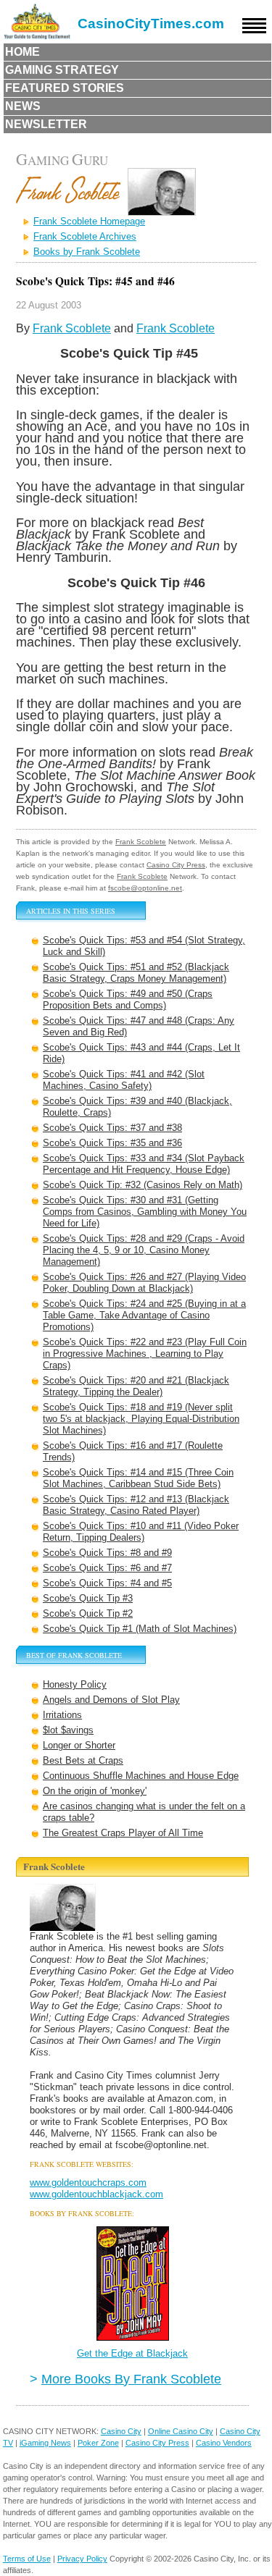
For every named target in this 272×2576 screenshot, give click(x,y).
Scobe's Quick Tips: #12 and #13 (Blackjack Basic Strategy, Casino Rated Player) (136, 1505)
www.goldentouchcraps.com (88, 2183)
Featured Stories (65, 88)
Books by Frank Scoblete (87, 252)
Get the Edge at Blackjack (132, 2353)
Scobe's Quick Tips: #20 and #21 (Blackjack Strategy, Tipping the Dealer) (136, 1386)
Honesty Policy (75, 1684)
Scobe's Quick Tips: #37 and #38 (112, 1128)
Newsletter (46, 124)
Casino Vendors (224, 2443)
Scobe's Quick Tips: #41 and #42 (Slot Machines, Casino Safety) (124, 1080)
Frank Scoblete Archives (85, 236)
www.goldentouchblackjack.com (96, 2194)
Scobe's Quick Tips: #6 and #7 (107, 1568)
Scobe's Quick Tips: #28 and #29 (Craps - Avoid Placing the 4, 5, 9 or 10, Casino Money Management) (144, 1250)
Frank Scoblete (72, 328)
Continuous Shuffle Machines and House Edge (141, 1776)
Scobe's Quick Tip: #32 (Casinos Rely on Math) (143, 1185)
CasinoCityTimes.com (151, 24)
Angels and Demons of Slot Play (111, 1700)
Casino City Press (176, 865)
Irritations (62, 1715)
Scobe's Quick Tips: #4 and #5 (107, 1583)
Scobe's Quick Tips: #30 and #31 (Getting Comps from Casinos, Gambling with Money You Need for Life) (145, 1212)
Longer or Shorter (79, 1745)
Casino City (121, 2431)
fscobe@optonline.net (145, 888)
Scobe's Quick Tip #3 (88, 1598)
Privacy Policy (82, 2559)
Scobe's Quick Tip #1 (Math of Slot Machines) (140, 1629)
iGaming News (45, 2443)
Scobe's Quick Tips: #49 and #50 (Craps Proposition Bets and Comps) (128, 999)
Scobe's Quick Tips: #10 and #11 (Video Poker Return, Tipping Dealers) (141, 1532)
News (23, 106)
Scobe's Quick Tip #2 (88, 1613)
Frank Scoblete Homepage (89, 221)
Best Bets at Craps (83, 1760)
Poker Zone (98, 2443)
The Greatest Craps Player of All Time (123, 1833)
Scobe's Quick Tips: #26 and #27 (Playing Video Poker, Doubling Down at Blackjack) (144, 1283)
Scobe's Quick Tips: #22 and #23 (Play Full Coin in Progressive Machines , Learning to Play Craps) (145, 1354)
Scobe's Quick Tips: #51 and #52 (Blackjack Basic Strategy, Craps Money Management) (136, 973)
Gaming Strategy (62, 70)
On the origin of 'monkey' (95, 1791)
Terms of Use (27, 2559)
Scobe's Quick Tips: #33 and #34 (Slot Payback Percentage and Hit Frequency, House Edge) (144, 1164)
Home (22, 52)
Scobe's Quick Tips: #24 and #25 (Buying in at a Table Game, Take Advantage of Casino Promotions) (144, 1315)
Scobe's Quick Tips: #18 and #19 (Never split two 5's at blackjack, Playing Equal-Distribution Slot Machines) (141, 1419)
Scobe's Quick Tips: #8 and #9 (107, 1553)
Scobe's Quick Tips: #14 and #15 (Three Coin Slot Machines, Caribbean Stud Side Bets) (138, 1478)
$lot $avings (68, 1730)
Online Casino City (181, 2431)
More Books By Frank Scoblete (131, 2379)
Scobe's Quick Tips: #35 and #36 (112, 1143)
